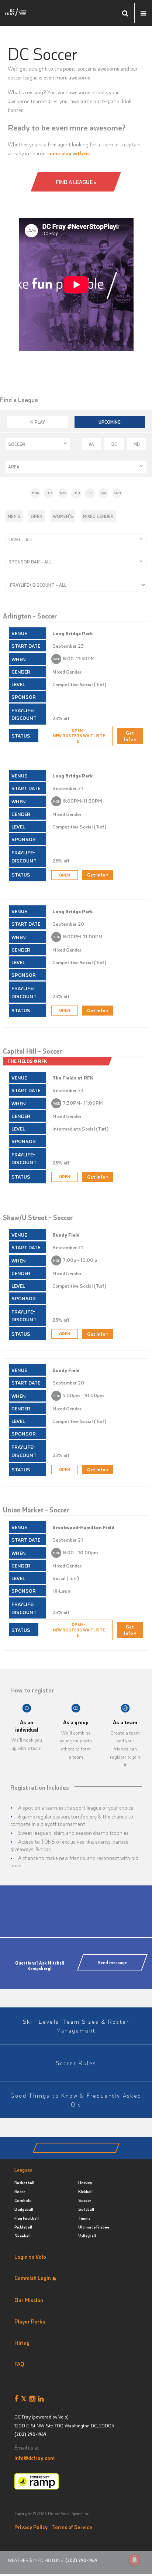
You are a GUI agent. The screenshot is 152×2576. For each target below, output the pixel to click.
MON (36, 493)
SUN (117, 493)
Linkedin (42, 2399)
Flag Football (27, 2218)
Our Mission (29, 2300)
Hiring (22, 2343)
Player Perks (30, 2321)
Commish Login (33, 2278)
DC (114, 444)
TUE (49, 493)
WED (63, 493)
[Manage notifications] (135, 2560)
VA (91, 444)
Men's (14, 516)
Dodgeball (24, 2209)
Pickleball (23, 2227)
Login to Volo (30, 2257)
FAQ (19, 2364)
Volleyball (87, 2236)
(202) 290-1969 (30, 2434)
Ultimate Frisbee (94, 2227)
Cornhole (23, 2200)
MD (137, 444)
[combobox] (38, 444)
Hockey (85, 2182)
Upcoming (110, 422)
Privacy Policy (31, 2527)
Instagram (34, 2399)
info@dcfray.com (34, 2458)
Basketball (24, 2182)
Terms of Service (72, 2527)
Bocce (20, 2191)
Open (37, 516)
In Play (37, 422)
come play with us (68, 153)
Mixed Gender (98, 516)
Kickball (85, 2191)
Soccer (85, 2200)
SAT (104, 493)
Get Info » (130, 736)
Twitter (25, 2399)
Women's (63, 516)
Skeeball (23, 2236)
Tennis (84, 2218)
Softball (86, 2209)
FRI (90, 493)
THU (77, 493)
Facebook (18, 2399)
